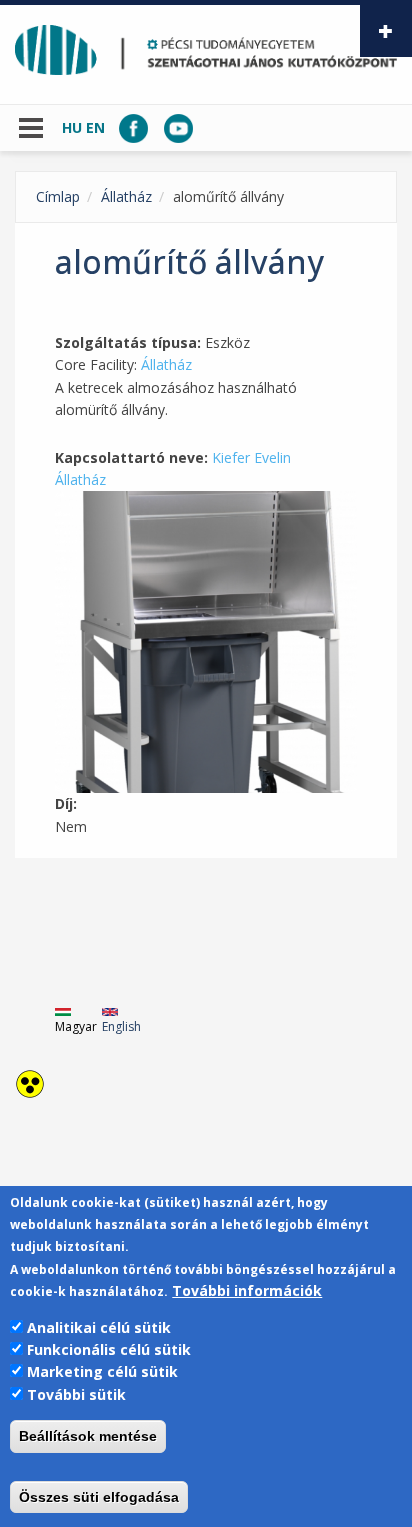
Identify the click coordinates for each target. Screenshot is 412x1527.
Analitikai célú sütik (99, 1327)
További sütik (76, 1394)
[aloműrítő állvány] (206, 642)
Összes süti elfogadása (99, 1497)
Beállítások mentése (88, 1436)
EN (95, 127)
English (121, 1026)
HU (72, 127)
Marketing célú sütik (102, 1371)
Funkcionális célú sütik (109, 1349)
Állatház (126, 196)
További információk (247, 1290)
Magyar (76, 1026)
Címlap (58, 196)
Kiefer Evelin (251, 457)
